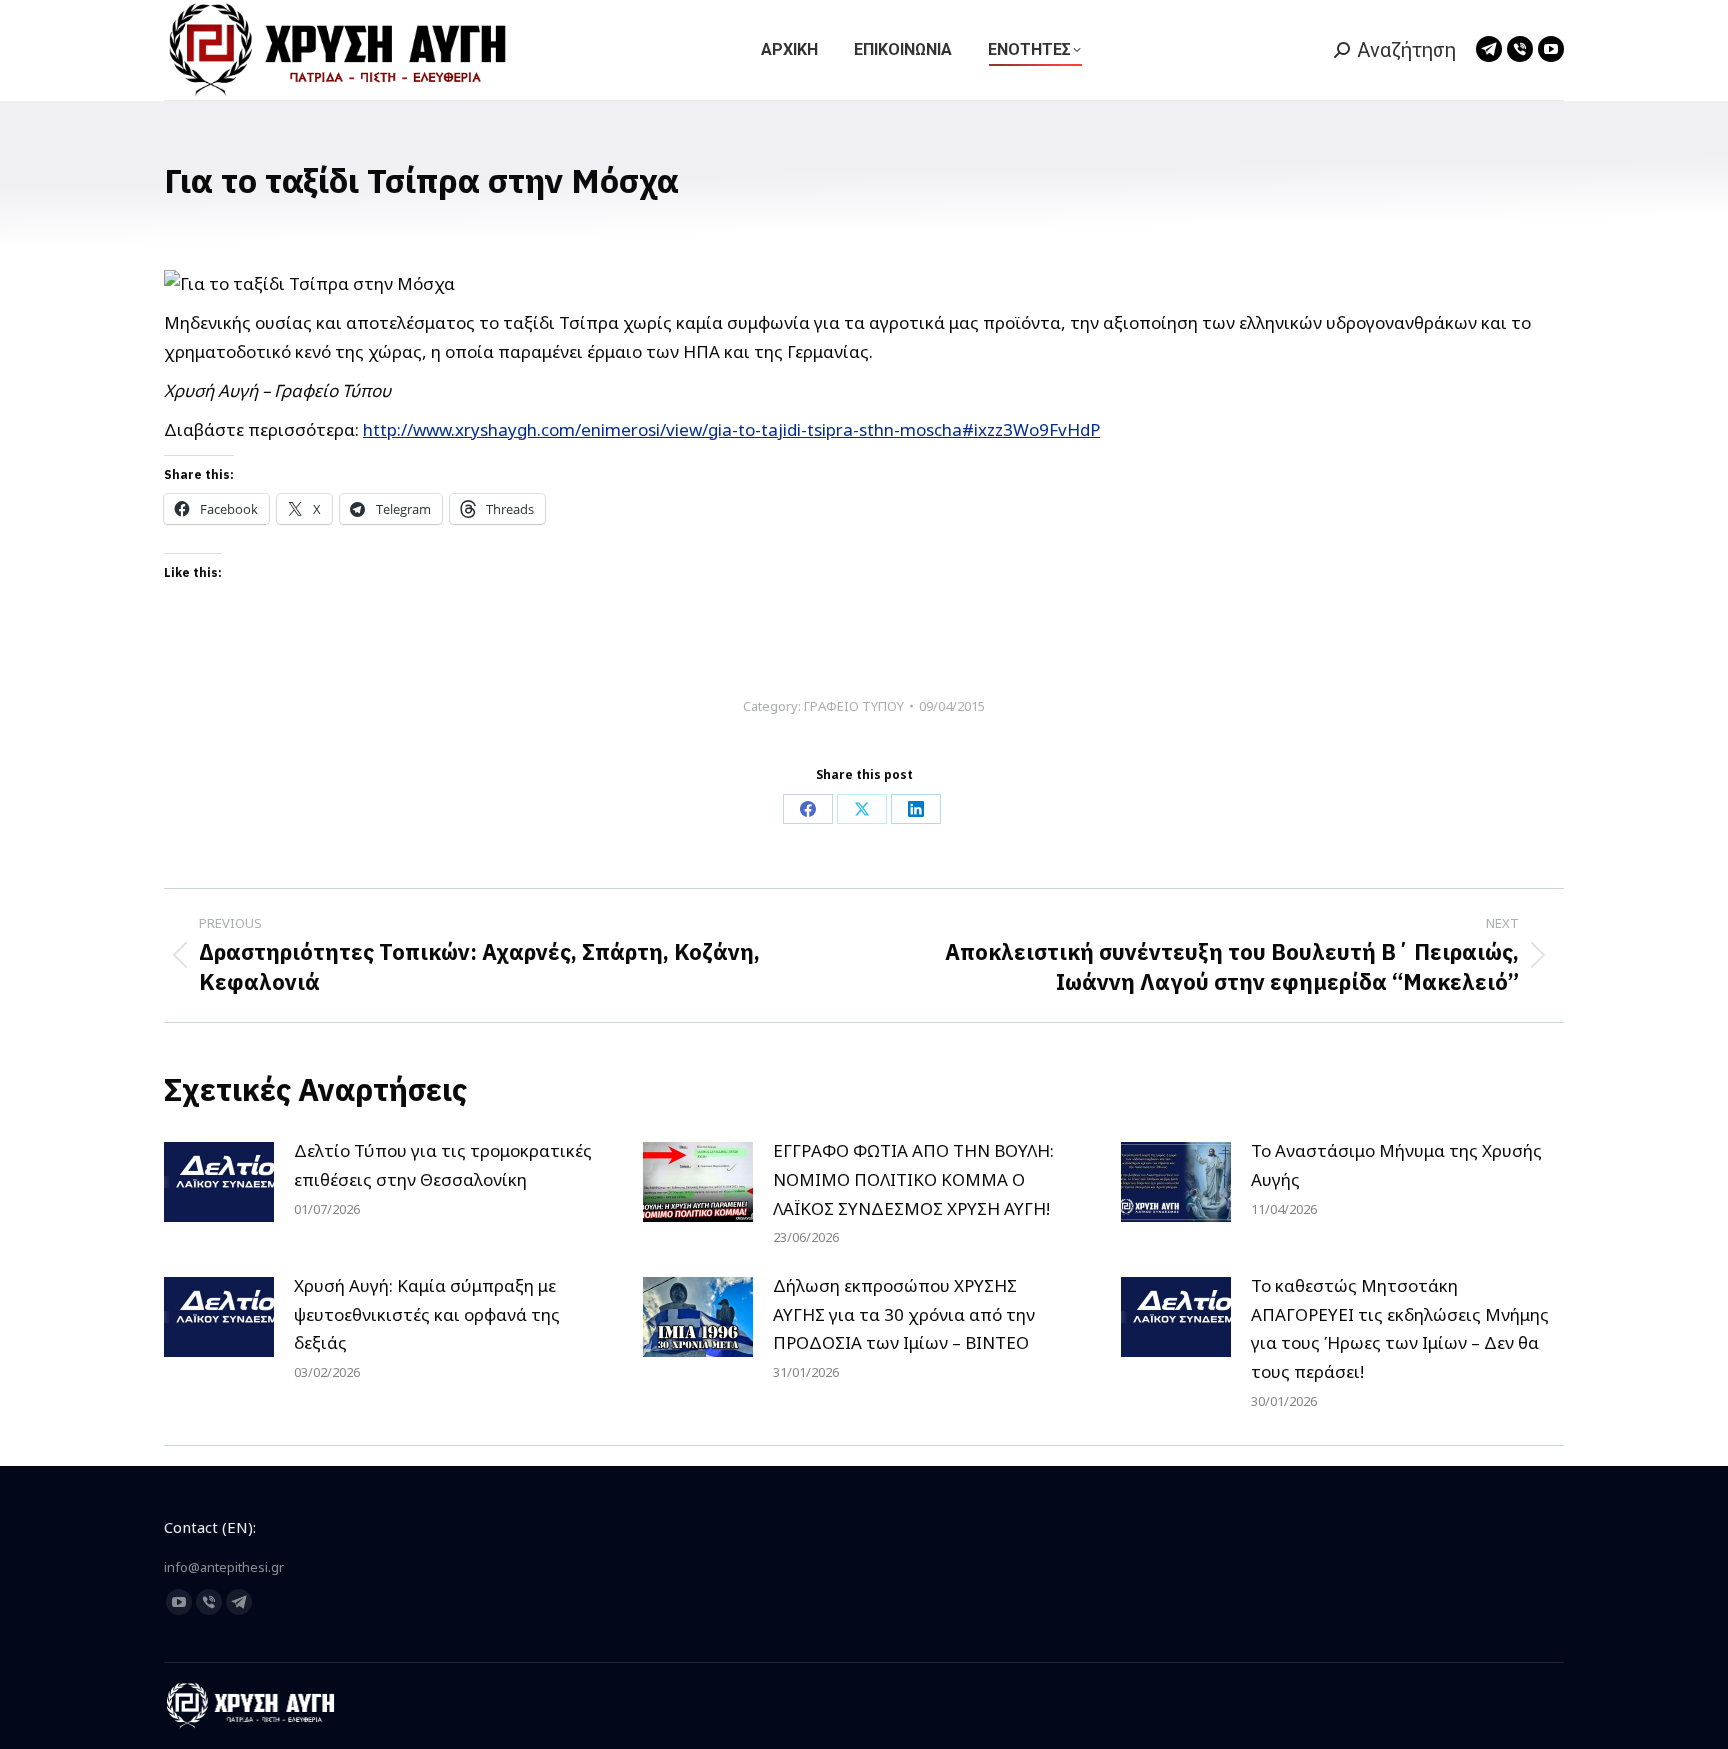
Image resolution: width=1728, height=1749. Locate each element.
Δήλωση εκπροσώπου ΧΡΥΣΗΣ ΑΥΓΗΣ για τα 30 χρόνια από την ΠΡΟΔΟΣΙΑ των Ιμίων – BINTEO (904, 1314)
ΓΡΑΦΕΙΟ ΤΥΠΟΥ (854, 706)
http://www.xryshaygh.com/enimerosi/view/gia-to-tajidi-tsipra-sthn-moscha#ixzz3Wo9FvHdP (731, 429)
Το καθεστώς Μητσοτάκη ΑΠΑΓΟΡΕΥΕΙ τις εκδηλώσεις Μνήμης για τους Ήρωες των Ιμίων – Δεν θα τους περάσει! (1400, 1329)
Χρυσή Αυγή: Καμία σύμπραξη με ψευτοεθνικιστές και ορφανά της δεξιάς (427, 1314)
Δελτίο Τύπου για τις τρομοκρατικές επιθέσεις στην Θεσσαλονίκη (443, 1165)
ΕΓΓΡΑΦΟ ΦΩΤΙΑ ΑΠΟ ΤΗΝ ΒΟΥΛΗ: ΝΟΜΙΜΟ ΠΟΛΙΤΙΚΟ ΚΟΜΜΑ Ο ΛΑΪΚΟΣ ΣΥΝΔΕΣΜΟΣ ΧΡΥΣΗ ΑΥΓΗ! (913, 1179)
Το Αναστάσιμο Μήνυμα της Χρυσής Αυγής (1396, 1165)
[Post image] (219, 1182)
